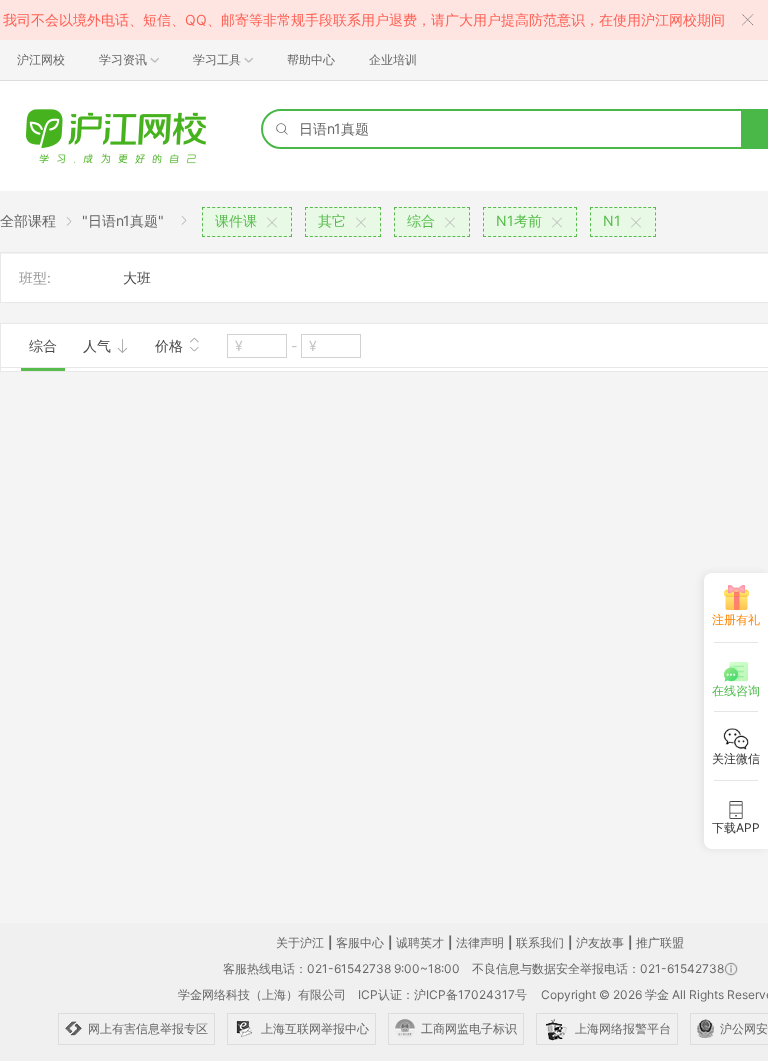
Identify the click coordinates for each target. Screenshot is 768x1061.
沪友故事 (600, 942)
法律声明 (480, 942)
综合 (43, 345)
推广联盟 (660, 942)
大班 (137, 277)
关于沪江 (300, 942)
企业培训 (393, 59)
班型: (35, 277)
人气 (99, 345)
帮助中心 (311, 59)
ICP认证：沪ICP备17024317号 (442, 994)
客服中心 (360, 942)
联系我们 (540, 942)
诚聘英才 (420, 942)
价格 (171, 345)
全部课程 (28, 220)
